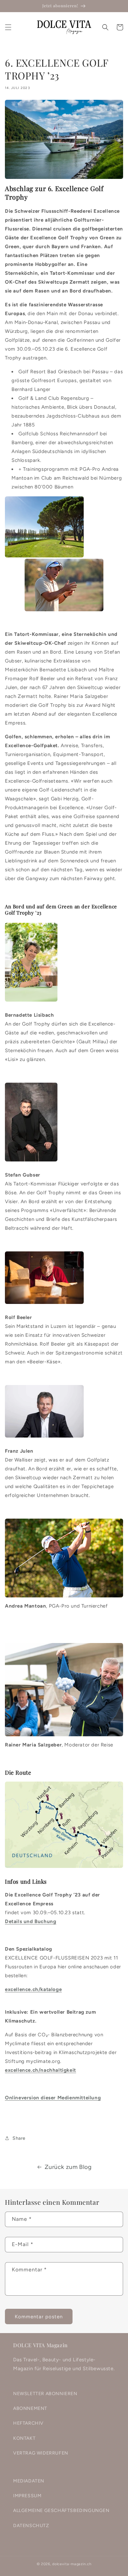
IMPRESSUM (27, 2496)
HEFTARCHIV (28, 2423)
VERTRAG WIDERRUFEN (41, 2453)
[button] (8, 27)
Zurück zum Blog (68, 2167)
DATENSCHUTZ (31, 2526)
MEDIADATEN (29, 2481)
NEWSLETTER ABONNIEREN (45, 2394)
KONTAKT (24, 2438)
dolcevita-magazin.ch (72, 2564)
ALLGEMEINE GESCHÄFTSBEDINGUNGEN (61, 2511)
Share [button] (19, 2138)
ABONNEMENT (30, 2408)
